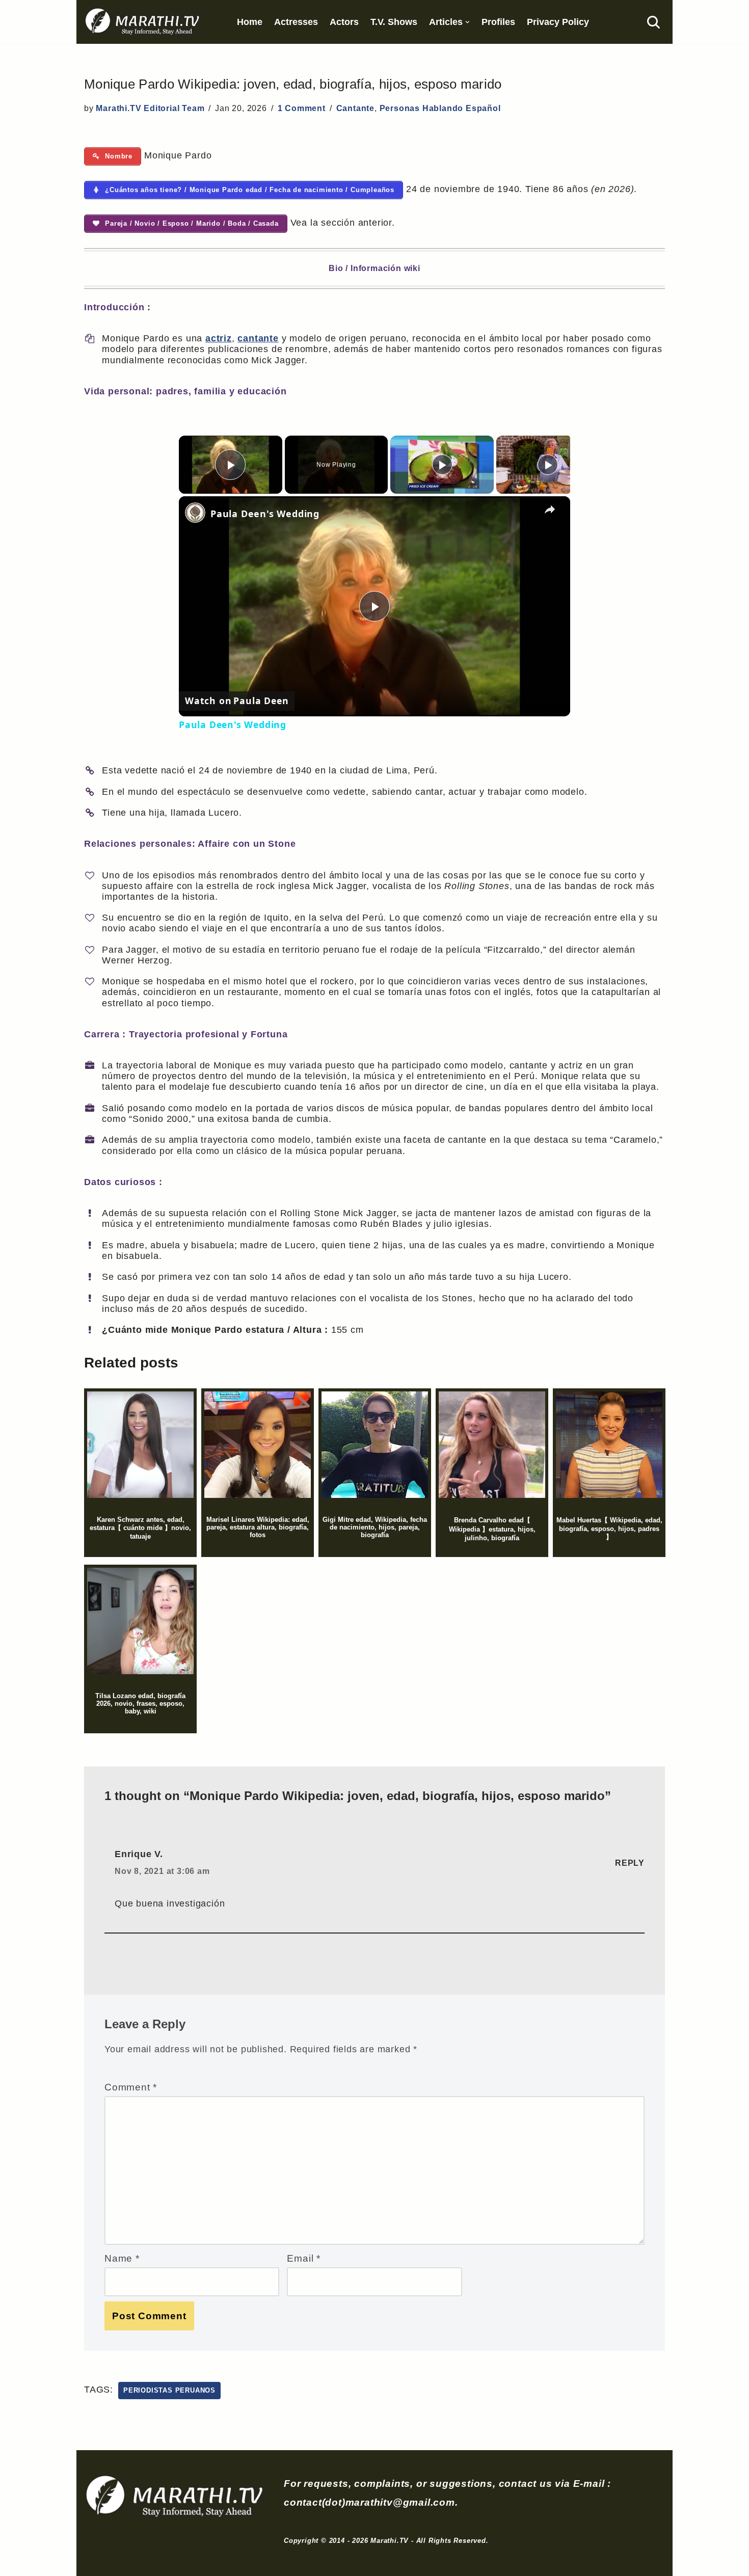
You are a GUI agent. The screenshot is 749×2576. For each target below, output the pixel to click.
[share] (550, 509)
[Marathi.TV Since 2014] (143, 22)
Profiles (498, 22)
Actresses (296, 22)
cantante (258, 338)
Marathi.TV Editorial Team (150, 108)
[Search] (653, 22)
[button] (467, 22)
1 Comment (302, 108)
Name (122, 2258)
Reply (630, 1863)
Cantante (355, 108)
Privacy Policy (558, 22)
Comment (131, 2087)
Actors (344, 22)
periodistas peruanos (169, 2390)
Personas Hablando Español (440, 108)
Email (304, 2258)
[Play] (442, 465)
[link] (195, 513)
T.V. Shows (394, 22)
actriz (219, 338)
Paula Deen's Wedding (265, 514)
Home (250, 22)
